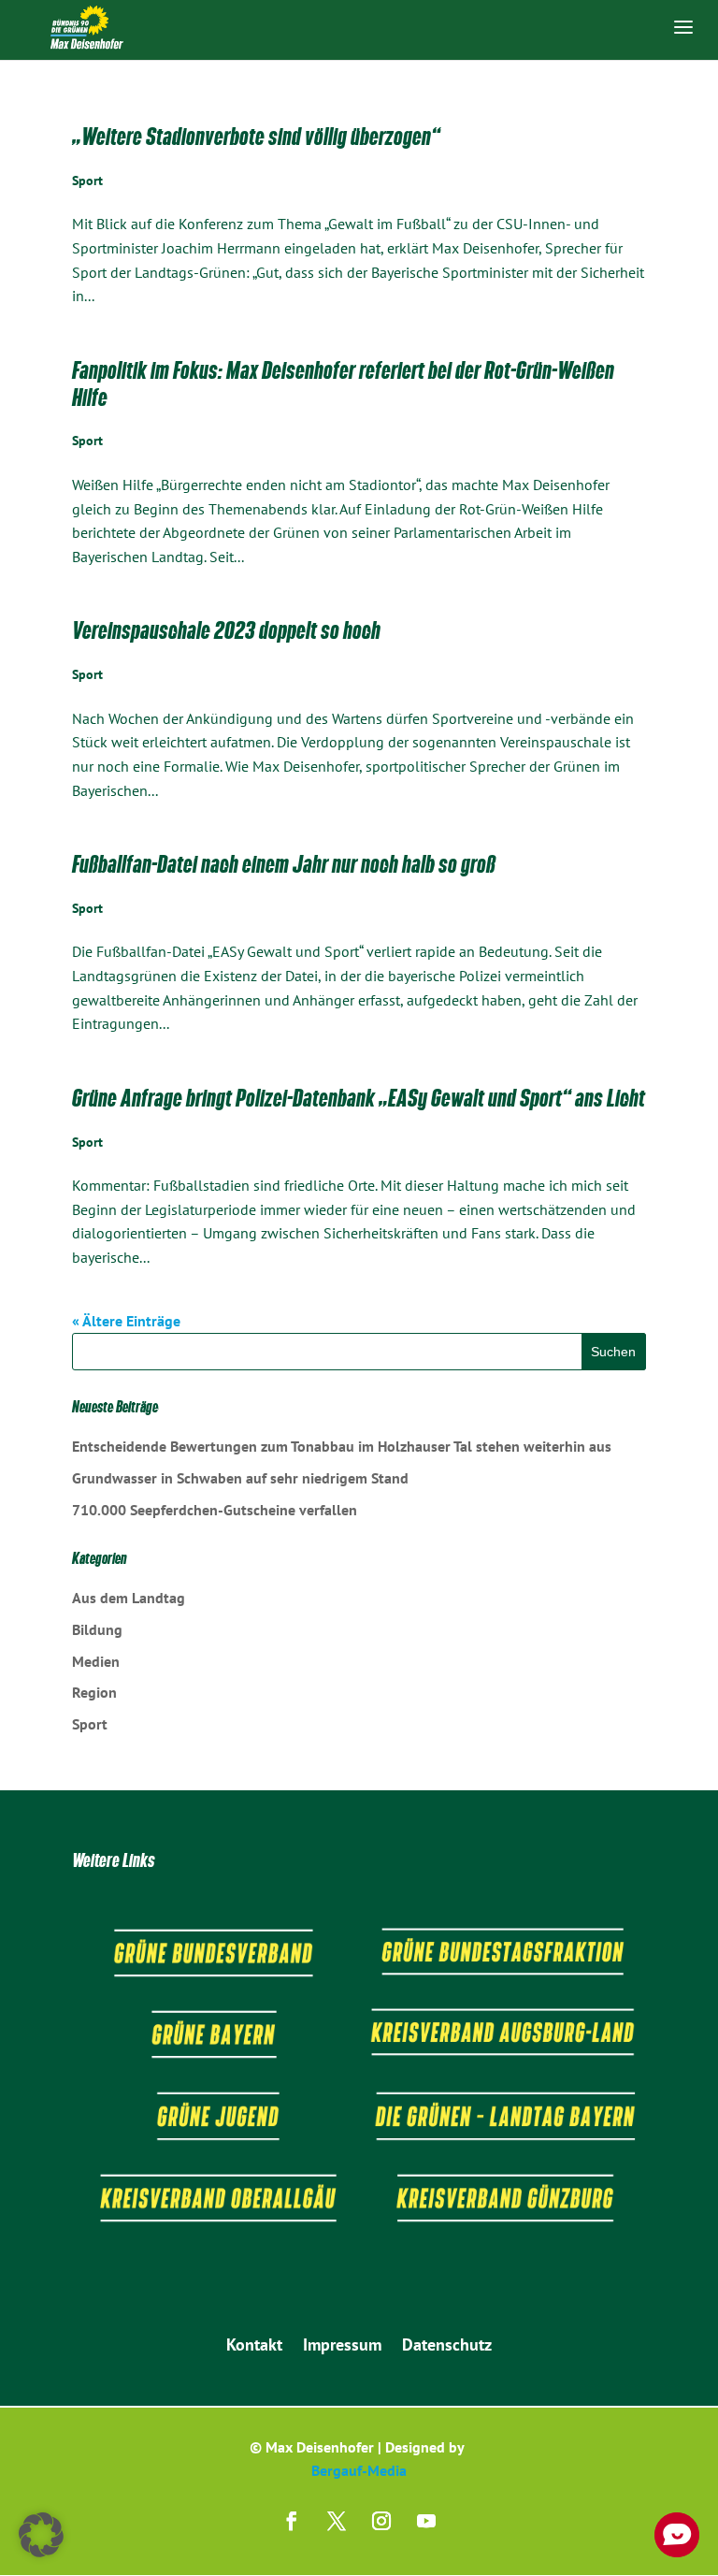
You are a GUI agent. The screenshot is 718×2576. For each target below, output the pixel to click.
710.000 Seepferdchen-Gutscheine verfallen (215, 1510)
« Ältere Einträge (126, 1321)
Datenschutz (447, 2347)
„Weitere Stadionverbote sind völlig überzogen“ (256, 137)
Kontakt (254, 2347)
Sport (87, 181)
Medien (96, 1661)
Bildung (97, 1629)
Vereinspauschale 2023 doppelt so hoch (226, 630)
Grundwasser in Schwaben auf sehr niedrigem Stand (240, 1478)
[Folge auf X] (337, 2521)
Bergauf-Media (359, 2470)
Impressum (342, 2347)
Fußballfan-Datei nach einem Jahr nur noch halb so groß (284, 864)
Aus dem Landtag (129, 1598)
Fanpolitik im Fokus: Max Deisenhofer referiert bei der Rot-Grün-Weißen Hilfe (343, 384)
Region (94, 1692)
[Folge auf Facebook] (292, 2521)
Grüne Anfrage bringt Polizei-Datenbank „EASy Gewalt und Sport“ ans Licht (359, 1098)
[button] (41, 2535)
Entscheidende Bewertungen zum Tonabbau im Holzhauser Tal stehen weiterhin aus (342, 1446)
